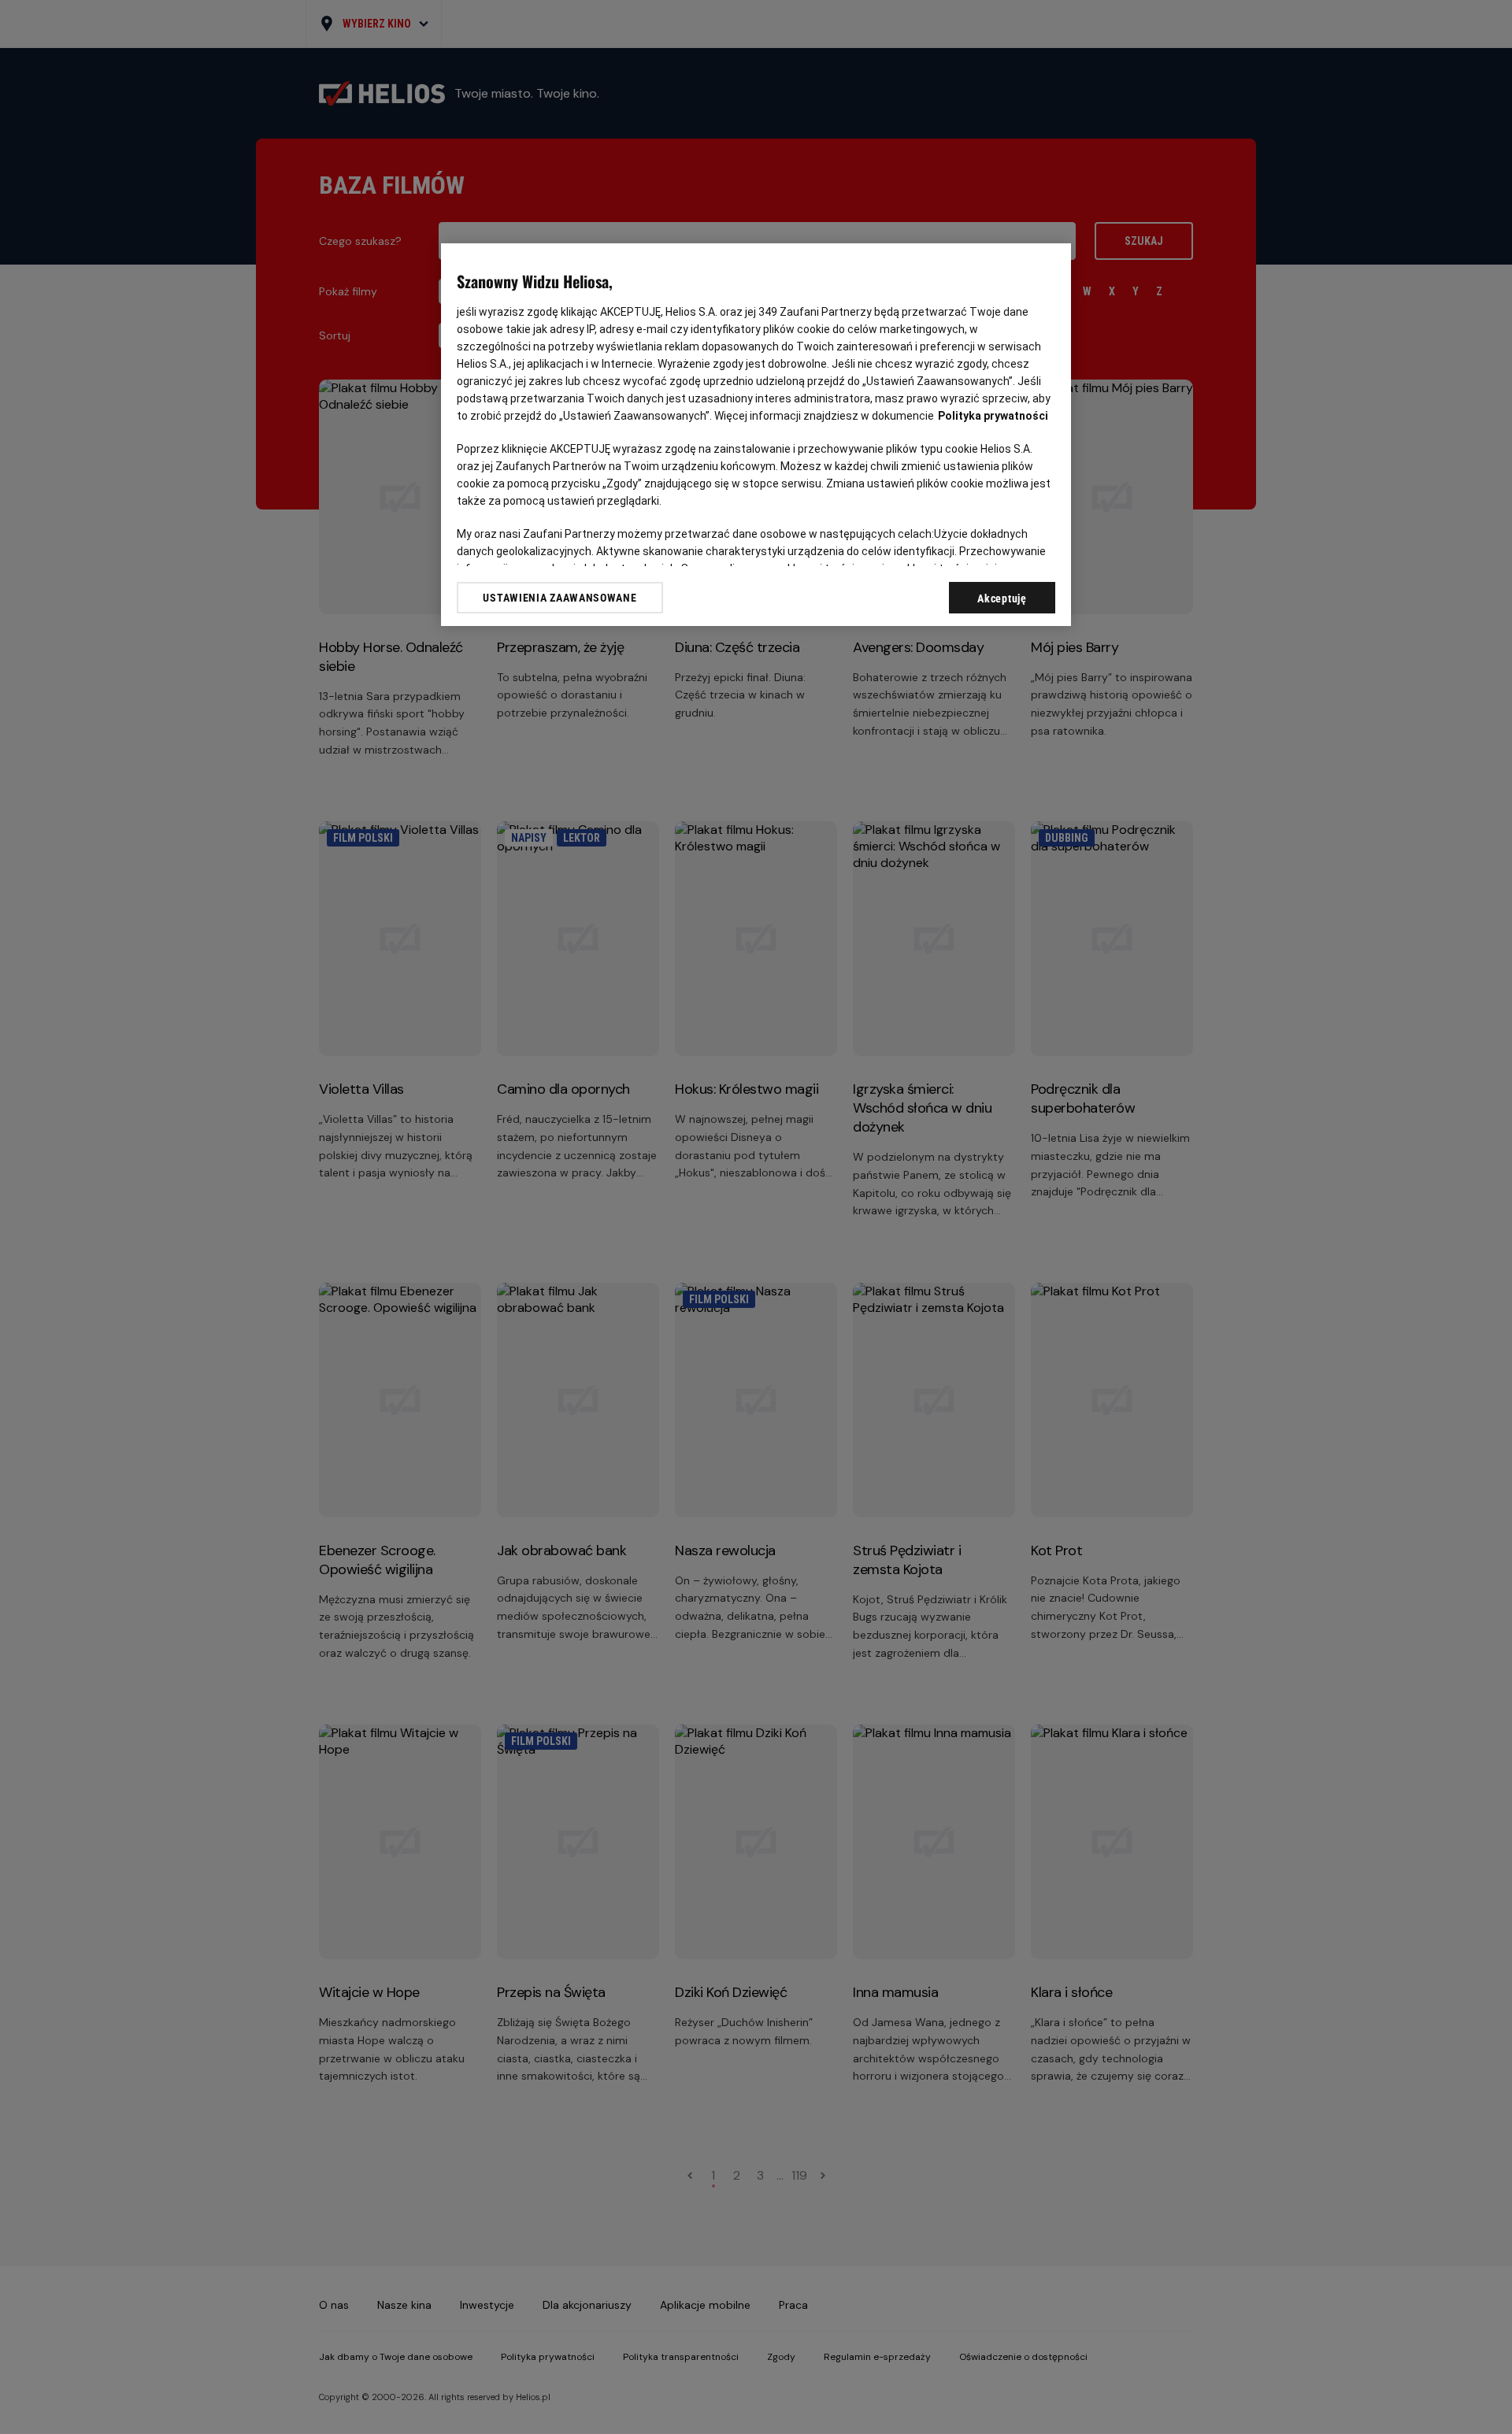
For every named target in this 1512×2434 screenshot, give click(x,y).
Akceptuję (1002, 598)
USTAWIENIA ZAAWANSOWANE (560, 598)
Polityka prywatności (993, 416)
